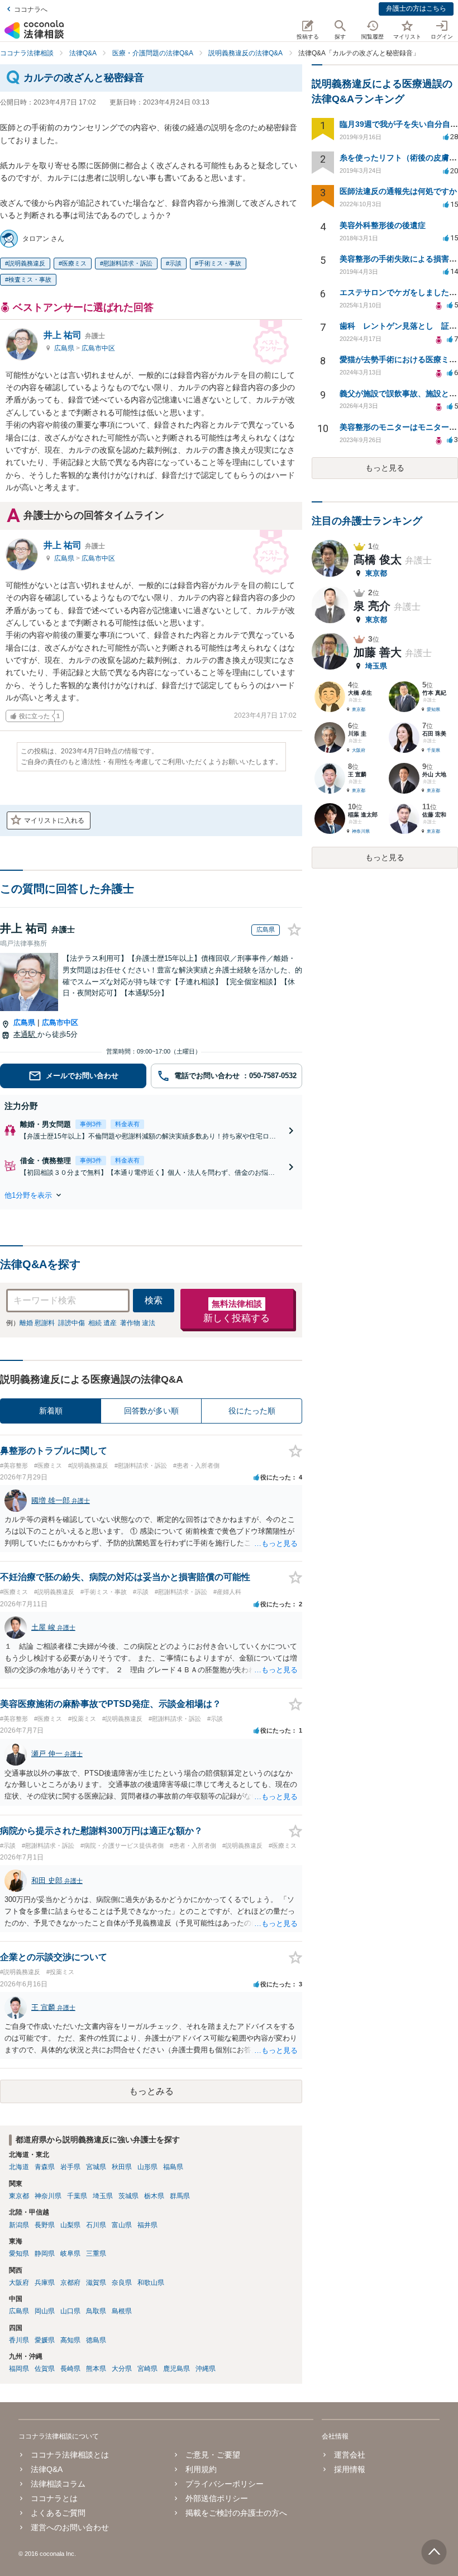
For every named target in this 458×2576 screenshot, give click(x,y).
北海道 (19, 2167)
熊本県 (96, 2369)
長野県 (45, 2225)
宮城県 (96, 2167)
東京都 (19, 2196)
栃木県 (154, 2196)
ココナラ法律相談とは (70, 2455)
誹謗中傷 (71, 1323)
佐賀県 (45, 2369)
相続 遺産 (102, 1323)
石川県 (96, 2225)
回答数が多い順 (151, 1411)
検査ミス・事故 (30, 279)
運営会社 (350, 2455)
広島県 (65, 348)
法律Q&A (47, 2469)
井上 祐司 (74, 335)
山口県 (70, 2311)
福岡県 (19, 2369)
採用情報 (350, 2469)
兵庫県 (45, 2283)
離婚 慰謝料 (37, 1323)
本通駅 (25, 1034)
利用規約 (201, 2469)
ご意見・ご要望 (213, 2455)
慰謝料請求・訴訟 (128, 263)
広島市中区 (98, 348)
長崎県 (70, 2369)
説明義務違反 (27, 263)
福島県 (173, 2167)
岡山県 (45, 2311)
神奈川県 (48, 2196)
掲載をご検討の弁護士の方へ (236, 2513)
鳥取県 (96, 2311)
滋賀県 (96, 2283)
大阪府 (19, 2283)
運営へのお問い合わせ (70, 2527)
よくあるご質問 (58, 2513)
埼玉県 (103, 2196)
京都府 (70, 2283)
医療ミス (74, 263)
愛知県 (19, 2254)
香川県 (19, 2340)
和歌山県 (151, 2283)
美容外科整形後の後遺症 (383, 225)
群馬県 (180, 2196)
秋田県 (122, 2167)
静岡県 (45, 2254)
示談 (175, 263)
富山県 (122, 2225)
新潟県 (19, 2225)
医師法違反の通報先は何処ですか (398, 191)
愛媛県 (45, 2340)
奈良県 (122, 2283)
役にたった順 (252, 1411)
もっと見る (385, 468)
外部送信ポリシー (217, 2498)
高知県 (70, 2340)
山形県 (147, 2167)
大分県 (122, 2369)
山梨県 (70, 2225)
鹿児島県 (176, 2369)
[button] (151, 1195)
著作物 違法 (138, 1323)
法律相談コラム (58, 2484)
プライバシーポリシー (225, 2484)
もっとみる (151, 2091)
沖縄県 (206, 2369)
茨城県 (128, 2196)
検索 (154, 1300)
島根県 (122, 2311)
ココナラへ (31, 10)
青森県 (45, 2167)
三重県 (96, 2254)
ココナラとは (54, 2498)
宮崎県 (147, 2369)
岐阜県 (70, 2254)
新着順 (51, 1411)
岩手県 (70, 2167)
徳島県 (96, 2340)
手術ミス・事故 (220, 263)
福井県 (147, 2225)
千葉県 (77, 2196)
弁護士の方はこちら (416, 8)
